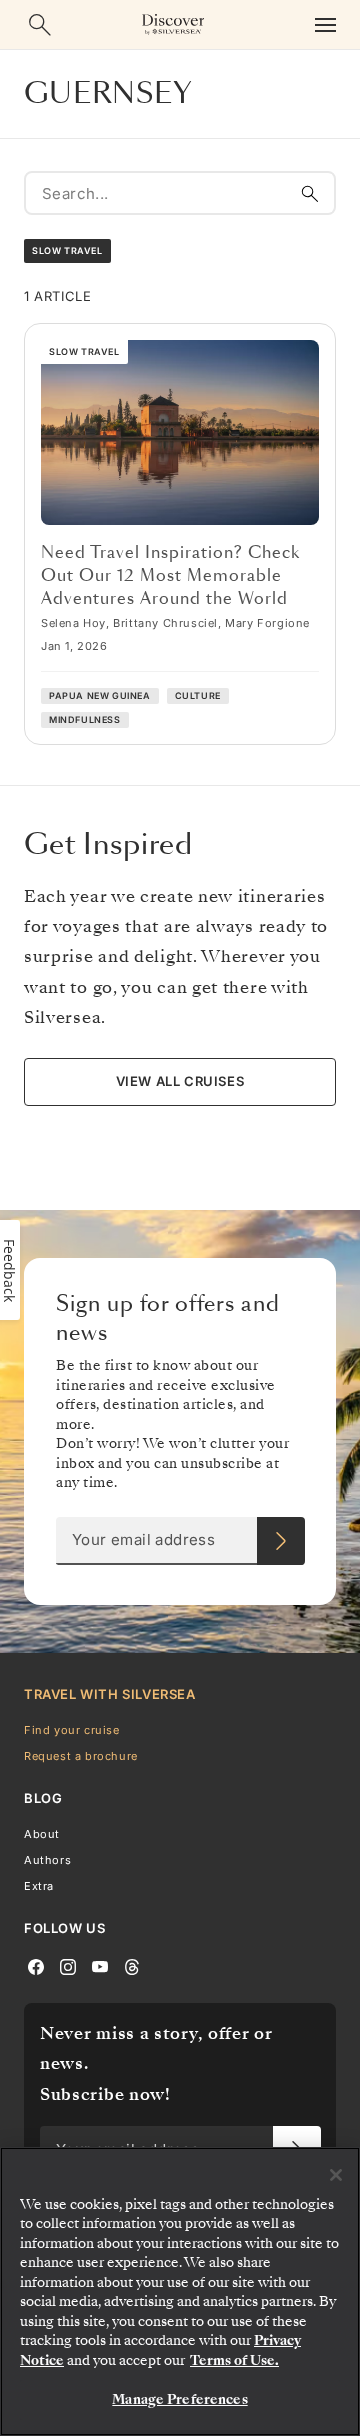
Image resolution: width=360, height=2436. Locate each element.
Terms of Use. (234, 2360)
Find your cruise (72, 1729)
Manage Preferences (179, 2399)
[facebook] (36, 1965)
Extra (39, 1886)
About (42, 1833)
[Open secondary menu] (325, 24)
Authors (47, 1860)
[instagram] (68, 1965)
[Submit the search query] (310, 193)
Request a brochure (81, 1756)
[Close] (336, 2175)
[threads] (132, 1965)
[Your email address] (281, 1541)
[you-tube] (100, 1965)
